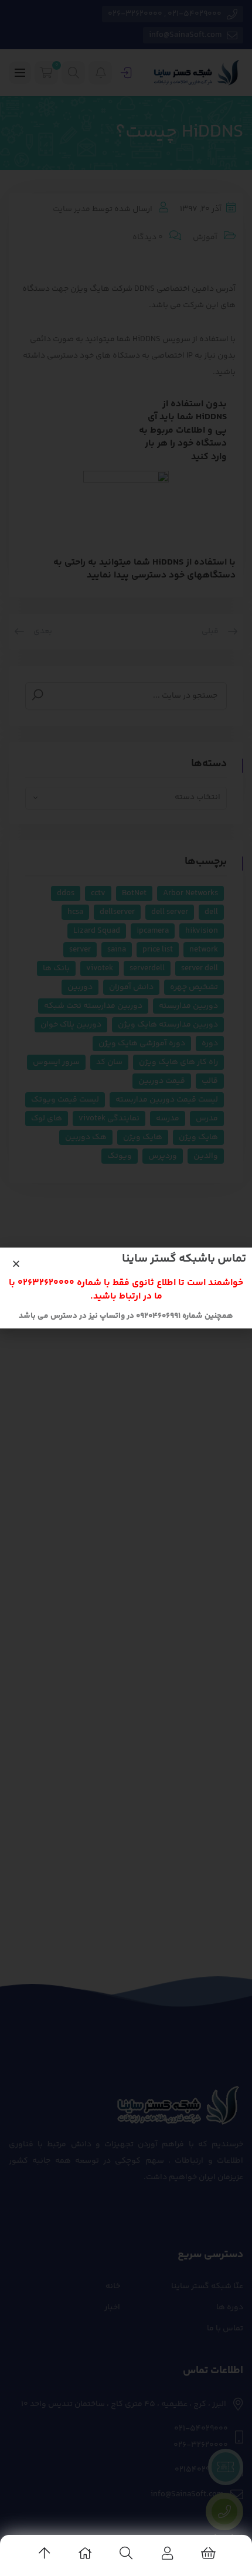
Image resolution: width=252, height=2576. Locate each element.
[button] (16, 1264)
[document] (126, 1288)
